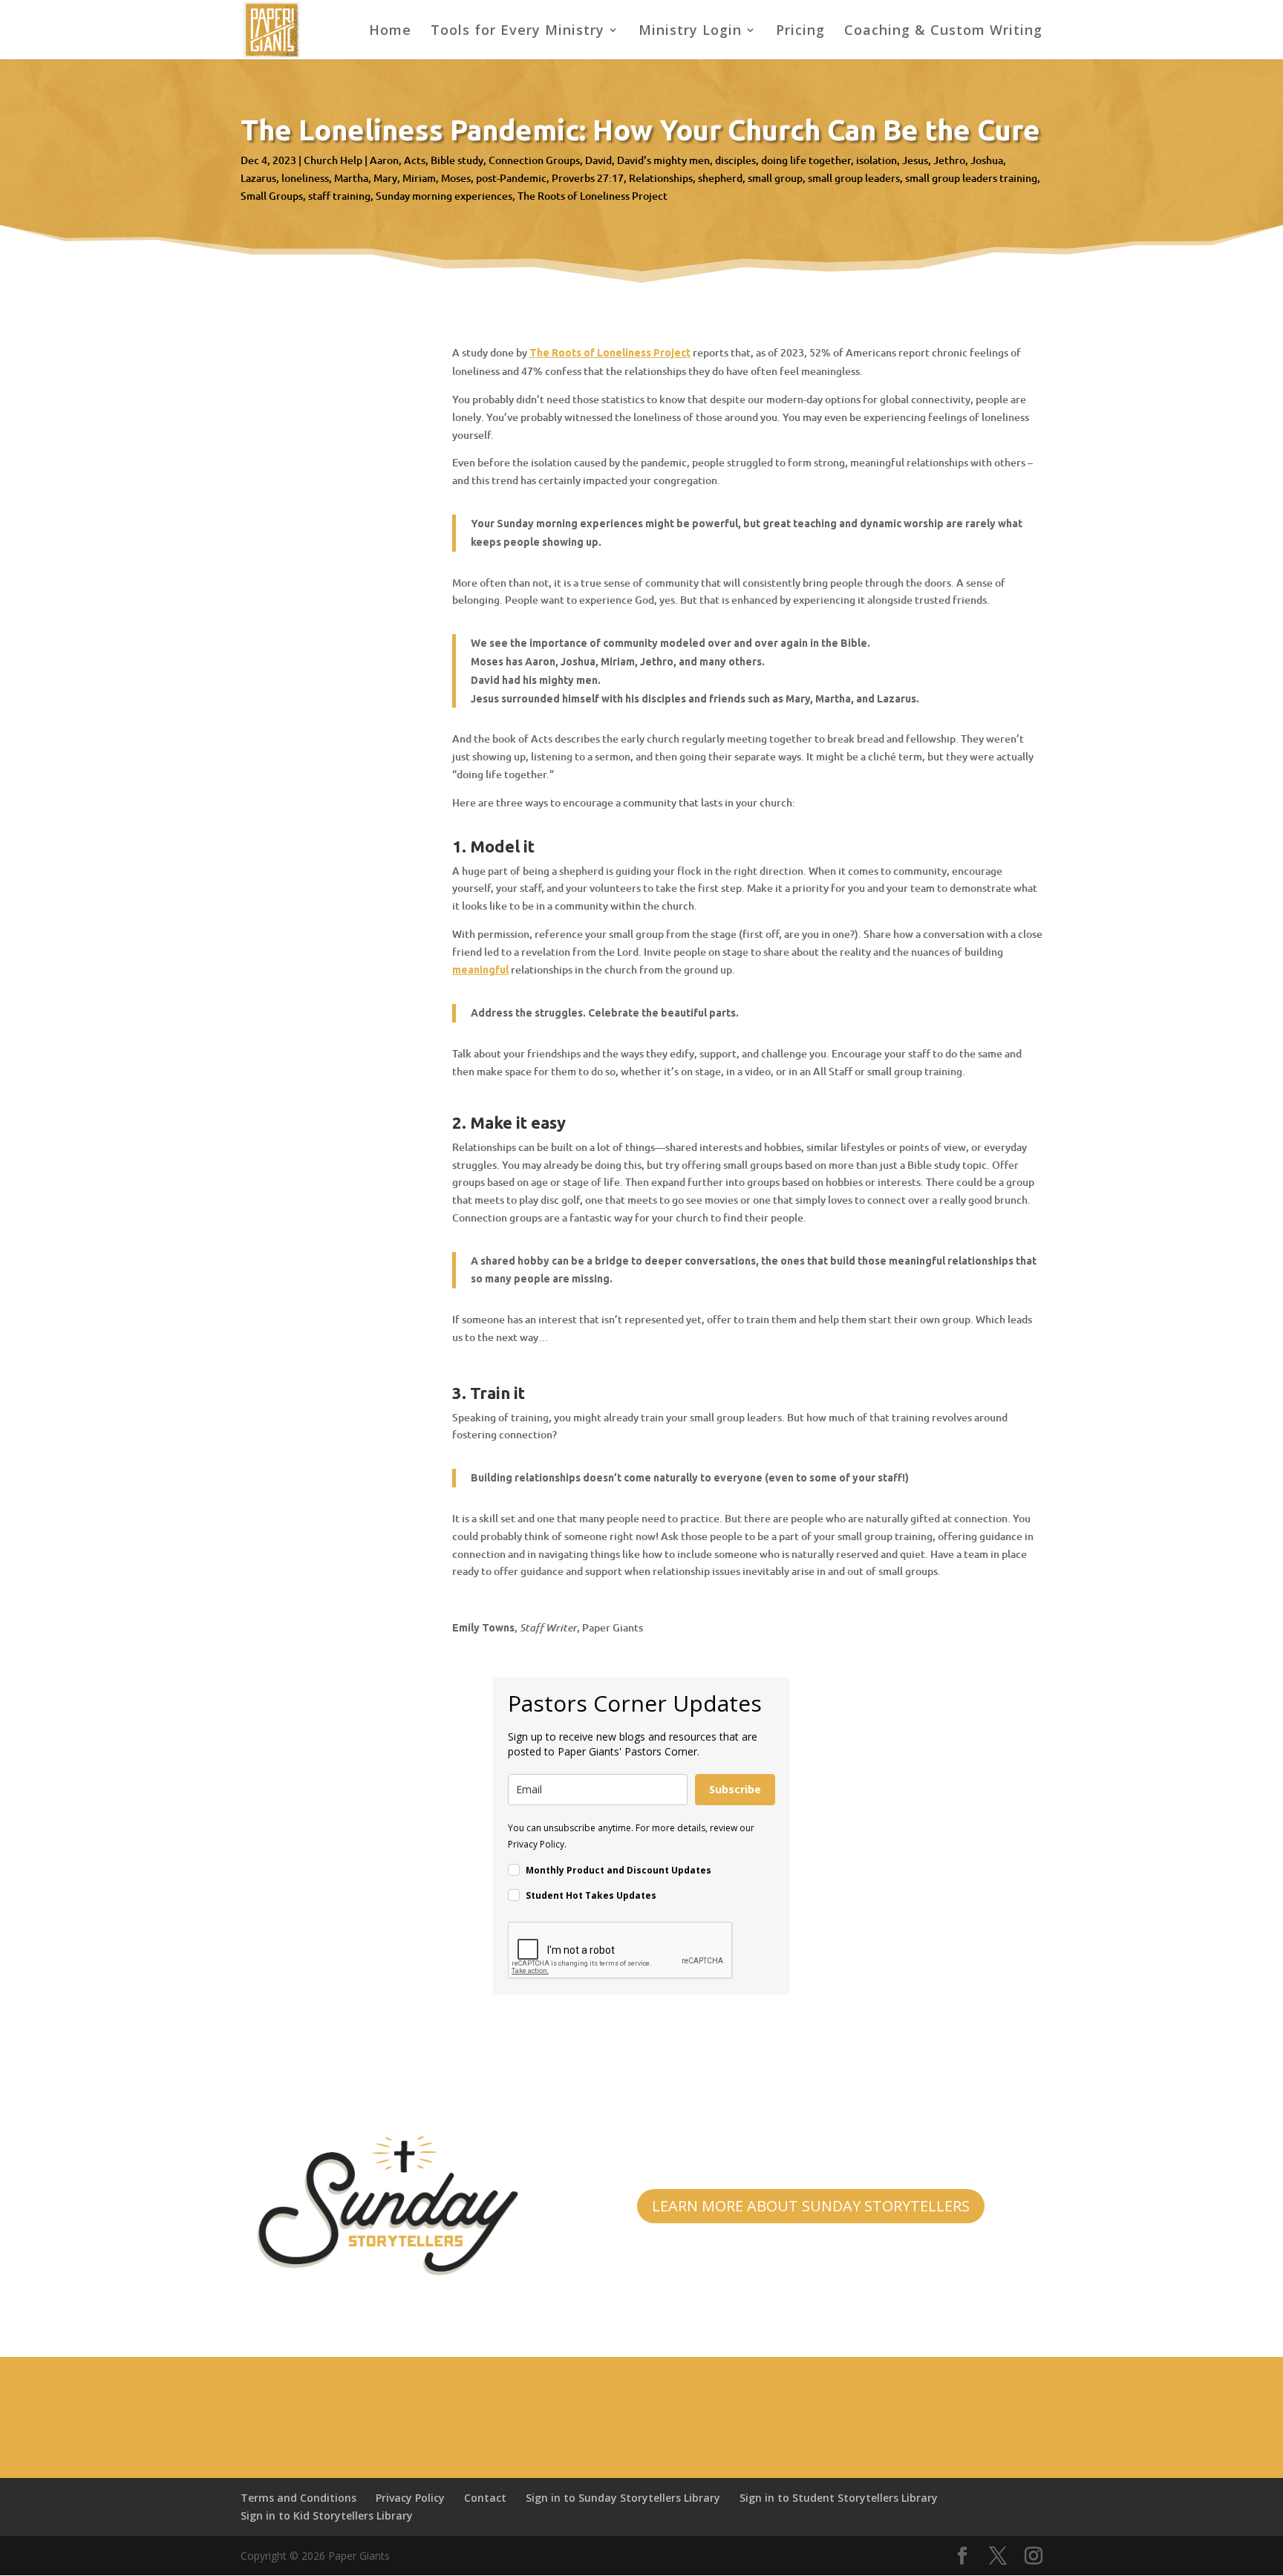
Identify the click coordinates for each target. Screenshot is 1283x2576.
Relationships (661, 178)
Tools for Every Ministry (518, 32)
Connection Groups (534, 160)
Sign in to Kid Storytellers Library (327, 2515)
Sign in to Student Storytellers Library (839, 2498)
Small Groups (272, 196)
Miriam (419, 178)
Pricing (800, 32)
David (598, 160)
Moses (456, 178)
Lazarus (258, 178)
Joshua (987, 160)
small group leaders (854, 178)
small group (775, 178)
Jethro (949, 160)
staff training (339, 196)
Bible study (457, 160)
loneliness (305, 178)
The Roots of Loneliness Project (592, 196)
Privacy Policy (410, 2498)
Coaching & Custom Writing (943, 32)
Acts (415, 160)
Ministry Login (690, 32)
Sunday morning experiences (444, 196)
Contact (485, 2498)
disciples (735, 160)
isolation (876, 160)
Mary (385, 178)
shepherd (720, 178)
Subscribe (735, 1789)
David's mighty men (663, 160)
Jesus (915, 160)
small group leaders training (971, 178)
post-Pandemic (511, 178)
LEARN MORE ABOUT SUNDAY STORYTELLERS (811, 2206)
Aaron (384, 160)
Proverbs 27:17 (588, 178)
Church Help (333, 160)
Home (390, 32)
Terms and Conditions (298, 2498)
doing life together (806, 160)
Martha (351, 178)
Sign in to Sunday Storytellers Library (623, 2498)
